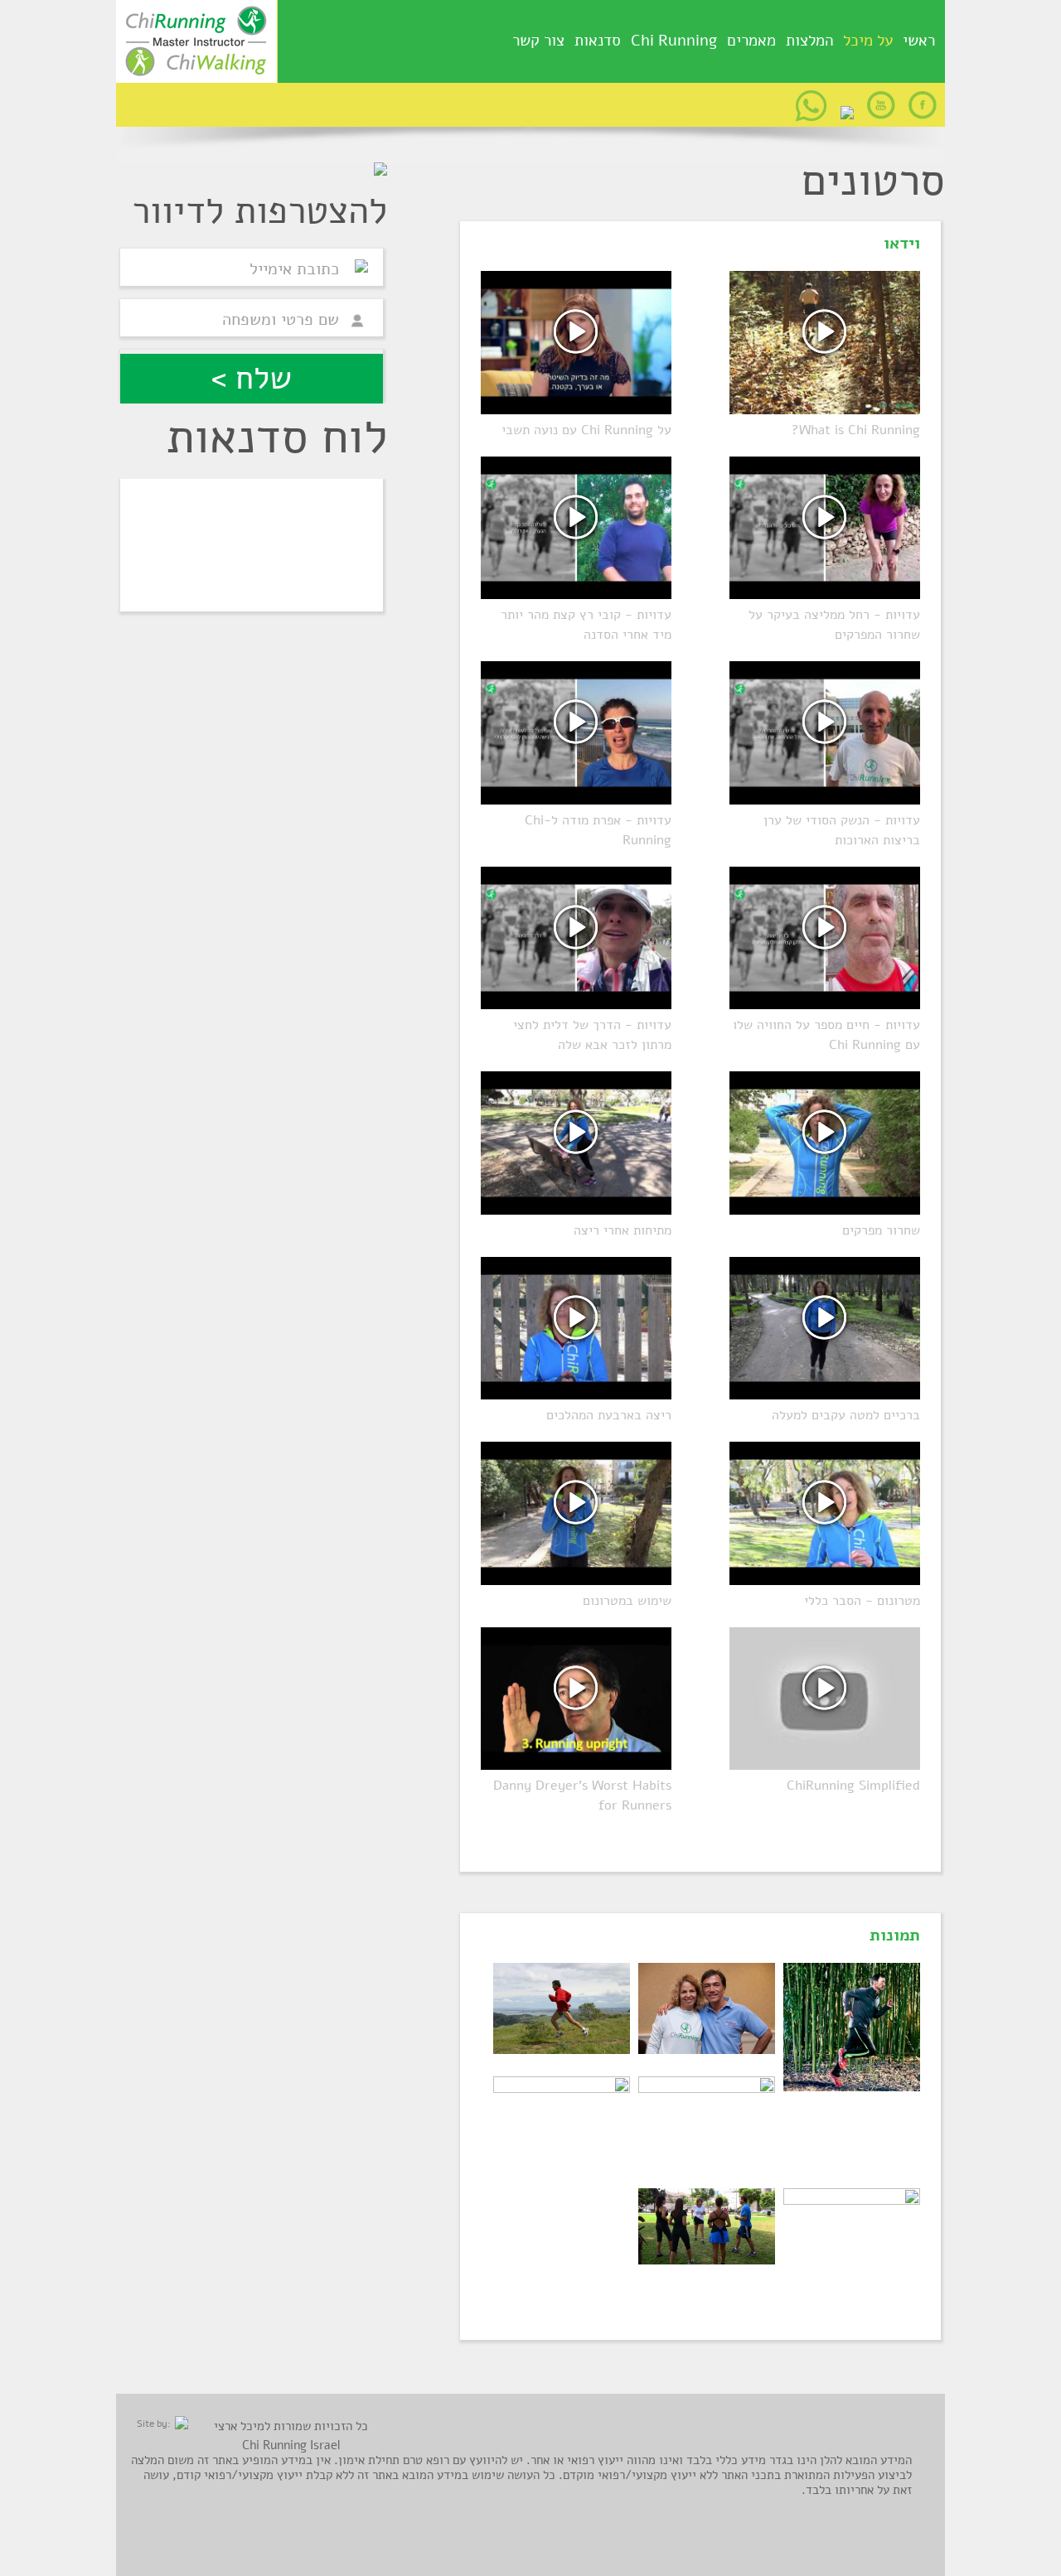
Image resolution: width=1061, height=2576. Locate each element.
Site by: (154, 2424)
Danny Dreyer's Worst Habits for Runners (582, 1795)
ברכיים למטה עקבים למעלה (846, 1415)
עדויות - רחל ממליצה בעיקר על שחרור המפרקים (834, 625)
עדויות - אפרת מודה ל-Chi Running (598, 830)
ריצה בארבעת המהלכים (609, 1415)
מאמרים (751, 41)
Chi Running (674, 41)
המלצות (809, 41)
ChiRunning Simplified (853, 1786)
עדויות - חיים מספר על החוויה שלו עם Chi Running (826, 1035)
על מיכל (868, 42)
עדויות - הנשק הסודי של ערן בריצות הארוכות (842, 830)
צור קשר (538, 41)
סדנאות (598, 41)
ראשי (919, 41)
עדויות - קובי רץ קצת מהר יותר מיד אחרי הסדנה (586, 625)
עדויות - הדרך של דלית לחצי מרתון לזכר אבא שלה (592, 1035)
